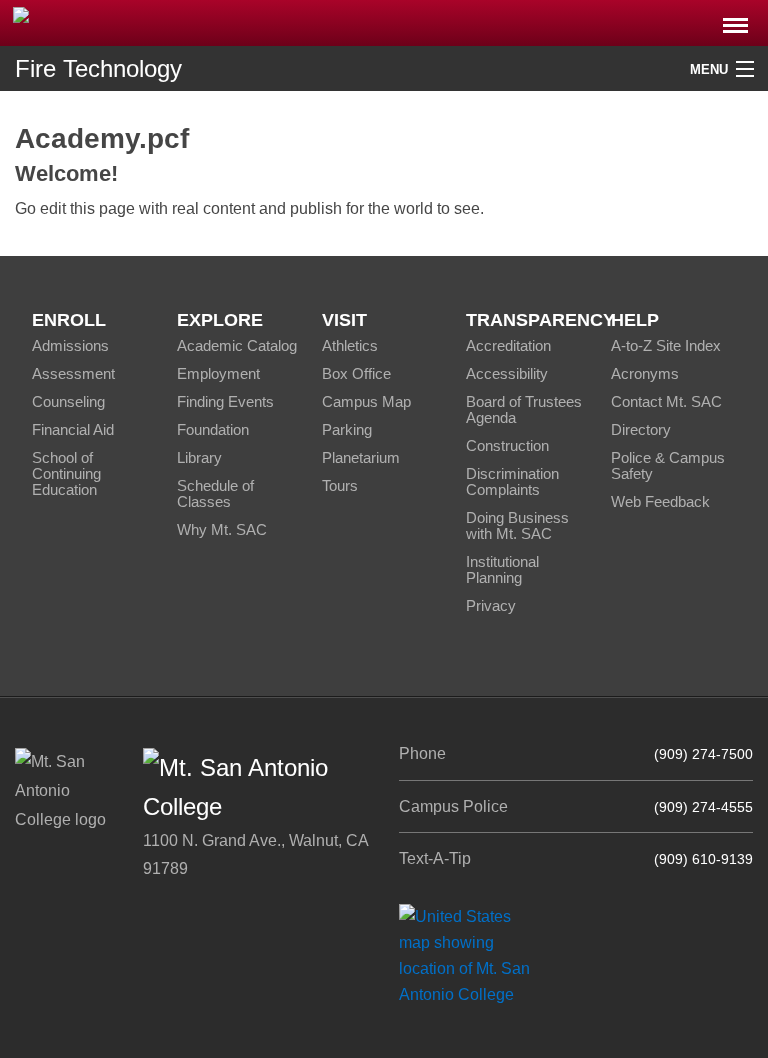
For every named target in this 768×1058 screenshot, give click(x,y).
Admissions (70, 345)
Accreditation (508, 345)
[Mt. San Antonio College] (471, 954)
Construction (507, 445)
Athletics (350, 345)
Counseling (68, 401)
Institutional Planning (502, 569)
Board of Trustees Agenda (524, 409)
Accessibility (507, 373)
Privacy (491, 605)
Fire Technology (98, 68)
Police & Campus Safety (668, 465)
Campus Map (366, 401)
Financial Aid (73, 429)
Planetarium (361, 457)
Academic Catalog (237, 345)
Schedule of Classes (215, 493)
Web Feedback (660, 501)
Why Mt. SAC (222, 529)
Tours (340, 485)
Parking (347, 429)
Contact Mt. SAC (666, 401)
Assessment (73, 373)
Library (199, 457)
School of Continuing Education (66, 473)
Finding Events (225, 401)
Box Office (356, 373)
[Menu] (735, 19)
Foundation (213, 429)
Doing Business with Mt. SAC (517, 525)
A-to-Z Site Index (666, 345)
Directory (641, 429)
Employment (218, 373)
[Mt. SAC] (160, 21)
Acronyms (645, 373)
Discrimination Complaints (512, 481)
